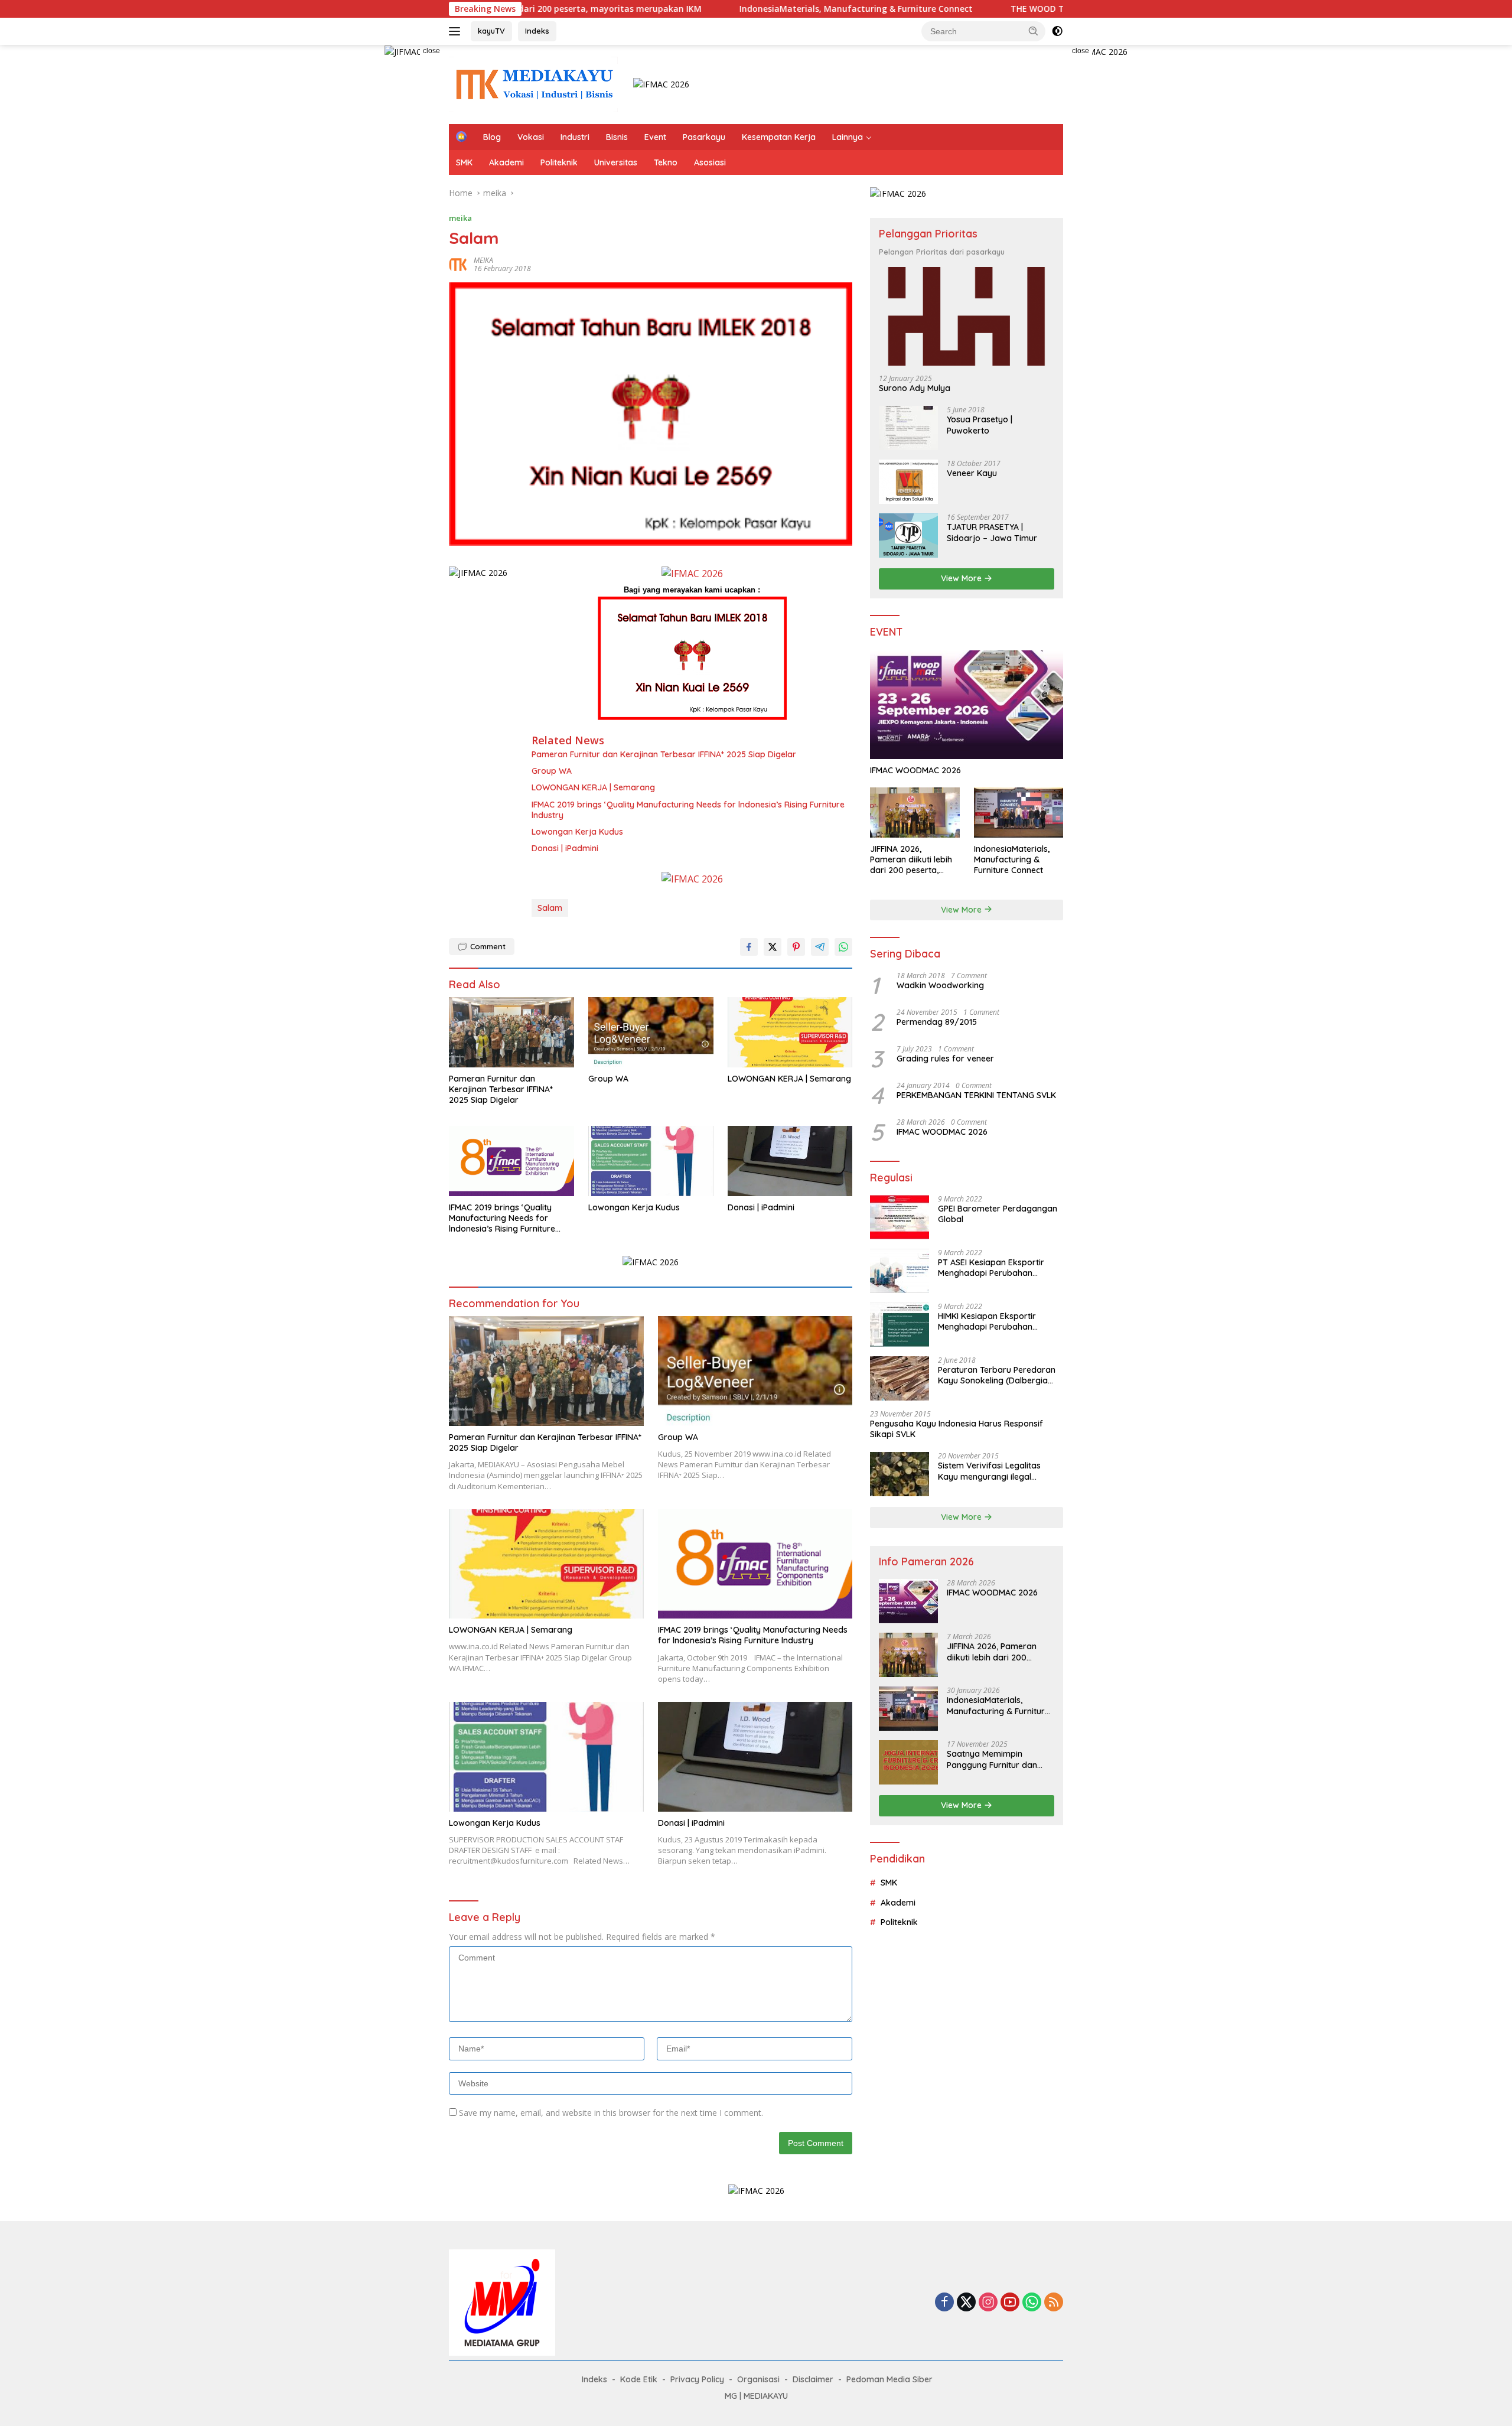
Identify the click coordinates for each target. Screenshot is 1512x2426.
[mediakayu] (533, 84)
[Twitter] (966, 2303)
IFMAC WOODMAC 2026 (915, 770)
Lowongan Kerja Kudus (577, 832)
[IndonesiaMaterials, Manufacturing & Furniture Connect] (1019, 813)
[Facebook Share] (749, 947)
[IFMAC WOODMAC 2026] (967, 705)
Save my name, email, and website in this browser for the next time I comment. (611, 2113)
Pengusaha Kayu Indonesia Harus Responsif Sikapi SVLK (957, 1429)
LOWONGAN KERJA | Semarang (593, 787)
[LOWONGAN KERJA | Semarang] (790, 1032)
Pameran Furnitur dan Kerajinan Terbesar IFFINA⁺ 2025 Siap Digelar (664, 754)
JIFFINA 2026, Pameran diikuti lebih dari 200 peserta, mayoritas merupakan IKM (915, 860)
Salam (550, 908)
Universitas (616, 162)
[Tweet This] (773, 947)
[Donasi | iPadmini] (790, 1161)
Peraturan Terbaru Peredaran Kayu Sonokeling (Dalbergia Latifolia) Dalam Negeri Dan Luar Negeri (997, 1375)
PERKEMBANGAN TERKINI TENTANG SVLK (976, 1095)
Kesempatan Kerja (779, 137)
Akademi (506, 162)
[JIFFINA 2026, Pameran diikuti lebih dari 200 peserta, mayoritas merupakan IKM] (915, 813)
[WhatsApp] (1032, 2303)
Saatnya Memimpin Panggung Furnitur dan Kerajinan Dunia (992, 1759)
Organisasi (758, 2379)
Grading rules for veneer (945, 1059)
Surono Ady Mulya (915, 388)
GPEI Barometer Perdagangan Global (998, 1214)
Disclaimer (813, 2379)
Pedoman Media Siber (889, 2379)
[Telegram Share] (820, 947)
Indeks (537, 31)
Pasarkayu (704, 137)
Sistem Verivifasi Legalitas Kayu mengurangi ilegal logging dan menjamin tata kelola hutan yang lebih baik (993, 1471)
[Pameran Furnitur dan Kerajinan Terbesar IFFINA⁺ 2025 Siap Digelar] (511, 1032)
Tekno (666, 162)
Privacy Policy (697, 2379)
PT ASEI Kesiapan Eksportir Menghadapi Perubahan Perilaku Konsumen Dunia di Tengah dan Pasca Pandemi (993, 1268)
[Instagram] (988, 2303)
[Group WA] (651, 1032)
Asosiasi (710, 162)
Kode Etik (639, 2379)
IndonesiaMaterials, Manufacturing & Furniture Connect (737, 9)
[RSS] (1054, 2303)
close (431, 51)
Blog (492, 137)
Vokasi (531, 137)
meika (460, 218)
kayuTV (491, 31)
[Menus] (457, 31)
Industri (575, 137)
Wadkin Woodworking (940, 985)
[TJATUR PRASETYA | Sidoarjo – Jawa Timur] (908, 535)
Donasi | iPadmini (565, 848)
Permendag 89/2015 (937, 1022)
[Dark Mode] (1057, 31)
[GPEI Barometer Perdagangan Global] (900, 1217)
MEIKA (483, 260)
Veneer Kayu (972, 473)
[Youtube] (1010, 2303)
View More (962, 578)
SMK (464, 162)
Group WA (552, 771)
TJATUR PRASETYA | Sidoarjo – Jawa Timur (992, 532)
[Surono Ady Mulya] (967, 316)
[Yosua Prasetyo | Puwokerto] (908, 428)
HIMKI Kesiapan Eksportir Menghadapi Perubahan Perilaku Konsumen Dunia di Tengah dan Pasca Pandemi (993, 1321)
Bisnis (617, 137)
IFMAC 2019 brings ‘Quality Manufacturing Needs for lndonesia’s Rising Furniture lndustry (688, 810)
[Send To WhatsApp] (843, 947)
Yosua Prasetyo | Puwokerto (980, 425)
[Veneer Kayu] (908, 482)
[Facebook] (944, 2303)
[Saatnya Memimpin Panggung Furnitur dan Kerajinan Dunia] (908, 1762)
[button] (1034, 31)
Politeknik (559, 162)
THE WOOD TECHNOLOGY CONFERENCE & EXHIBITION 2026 (1011, 9)
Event (655, 137)
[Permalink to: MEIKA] (458, 264)
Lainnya (848, 137)
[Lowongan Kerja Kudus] (651, 1161)
